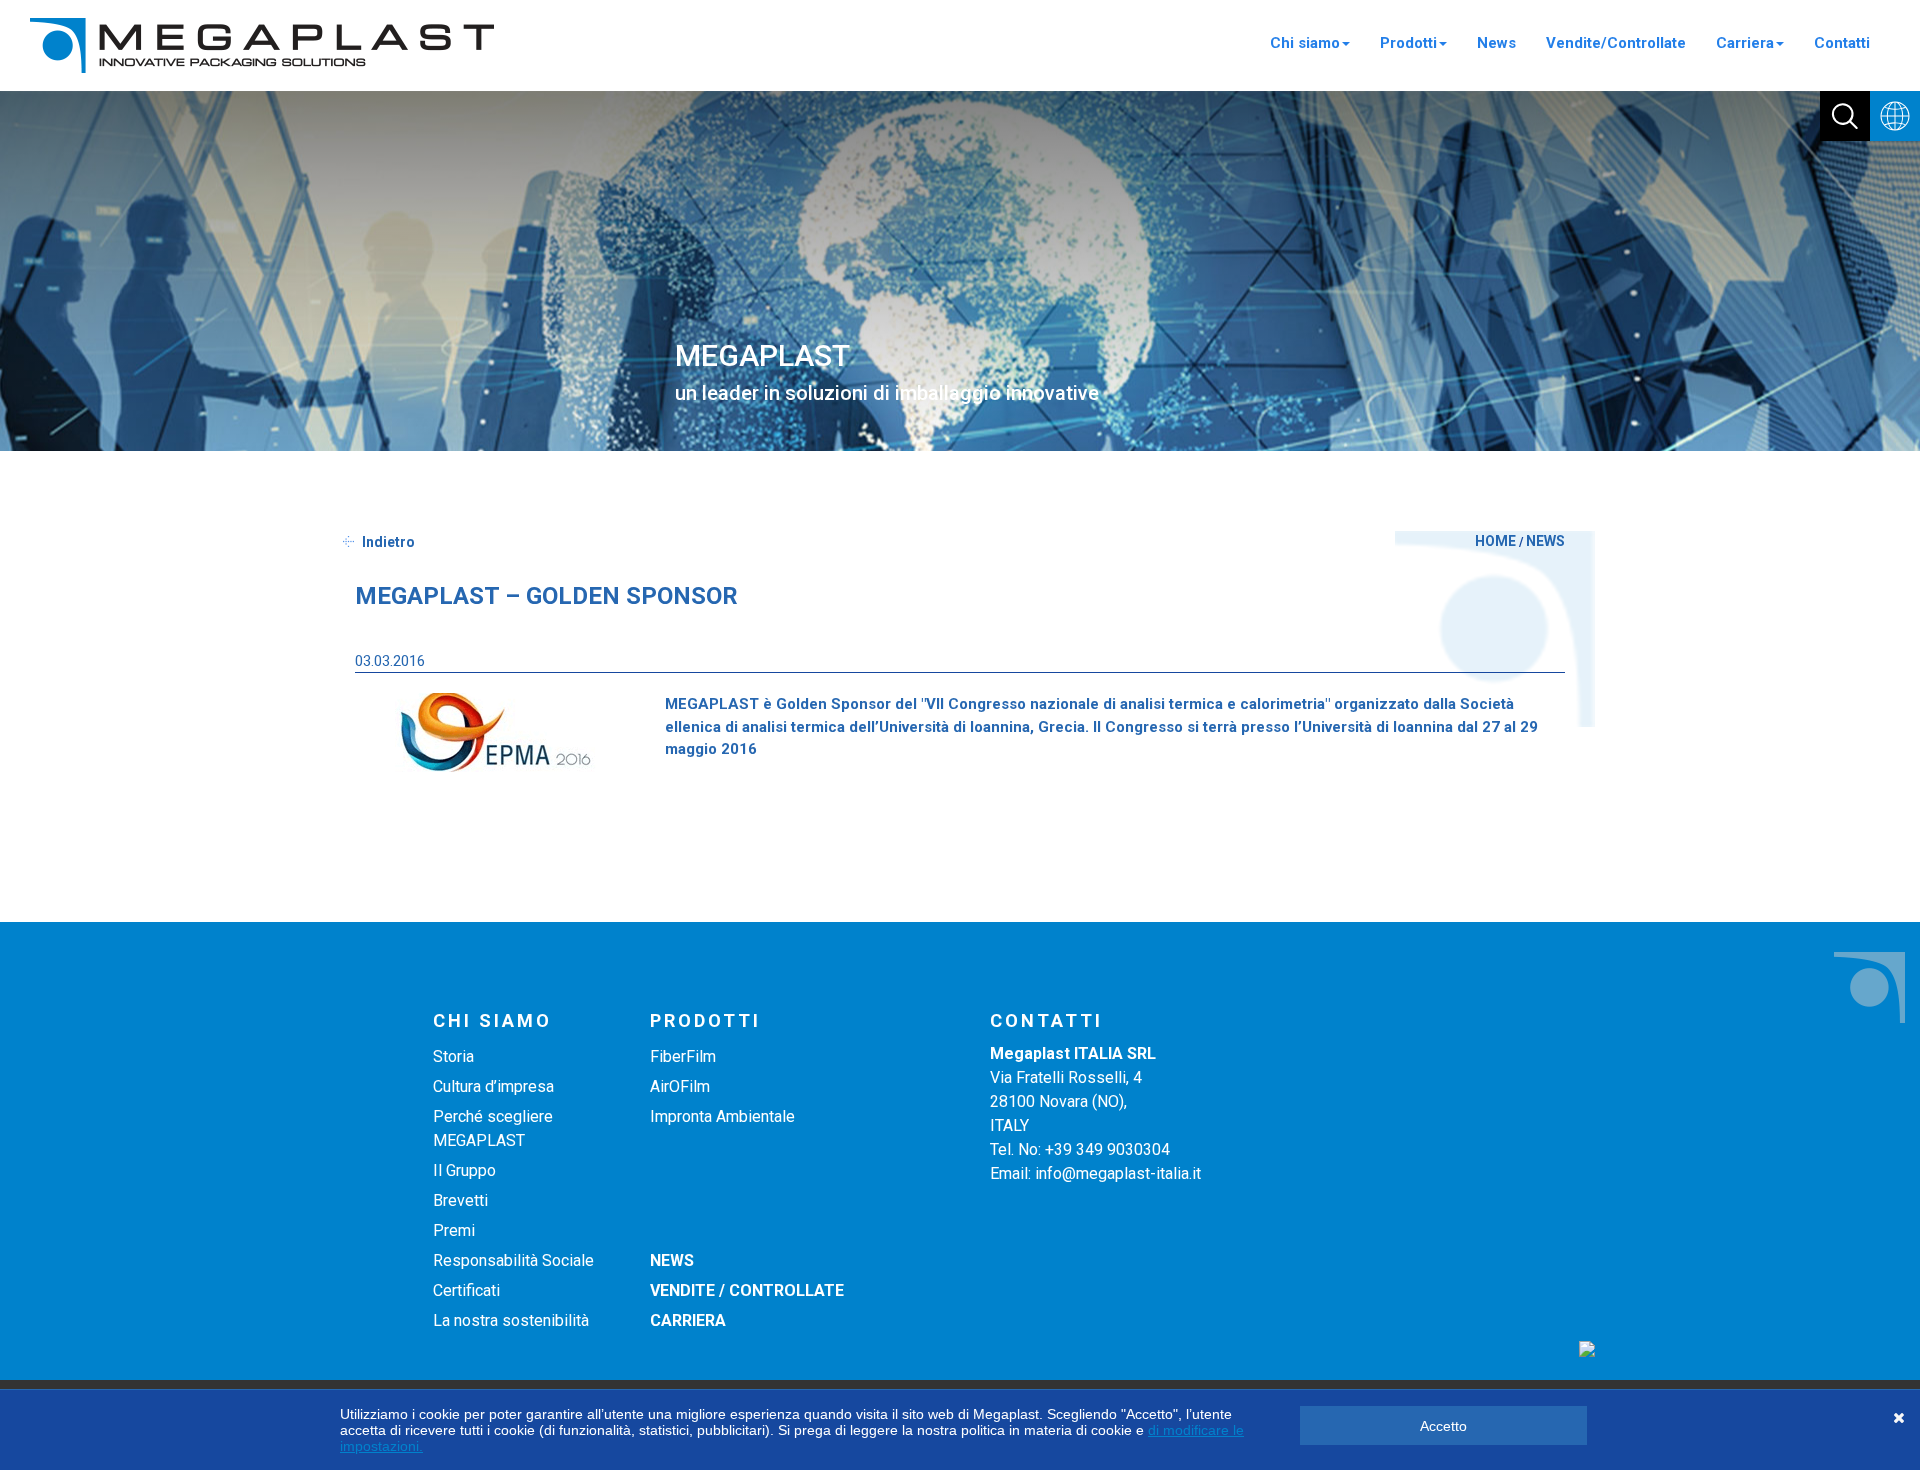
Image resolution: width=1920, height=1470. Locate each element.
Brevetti (460, 1200)
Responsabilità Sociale (513, 1260)
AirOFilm (680, 1086)
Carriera (1745, 43)
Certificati (466, 1290)
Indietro (388, 542)
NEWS (1545, 541)
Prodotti (1408, 43)
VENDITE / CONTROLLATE (747, 1290)
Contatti (1842, 43)
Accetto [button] (1443, 1426)
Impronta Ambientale (722, 1116)
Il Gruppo (464, 1170)
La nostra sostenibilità (511, 1320)
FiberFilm (683, 1056)
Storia (453, 1056)
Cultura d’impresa (493, 1086)
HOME (1495, 541)
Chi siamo (1305, 43)
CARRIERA (688, 1320)
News (1496, 43)
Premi (454, 1230)
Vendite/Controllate (1616, 43)
